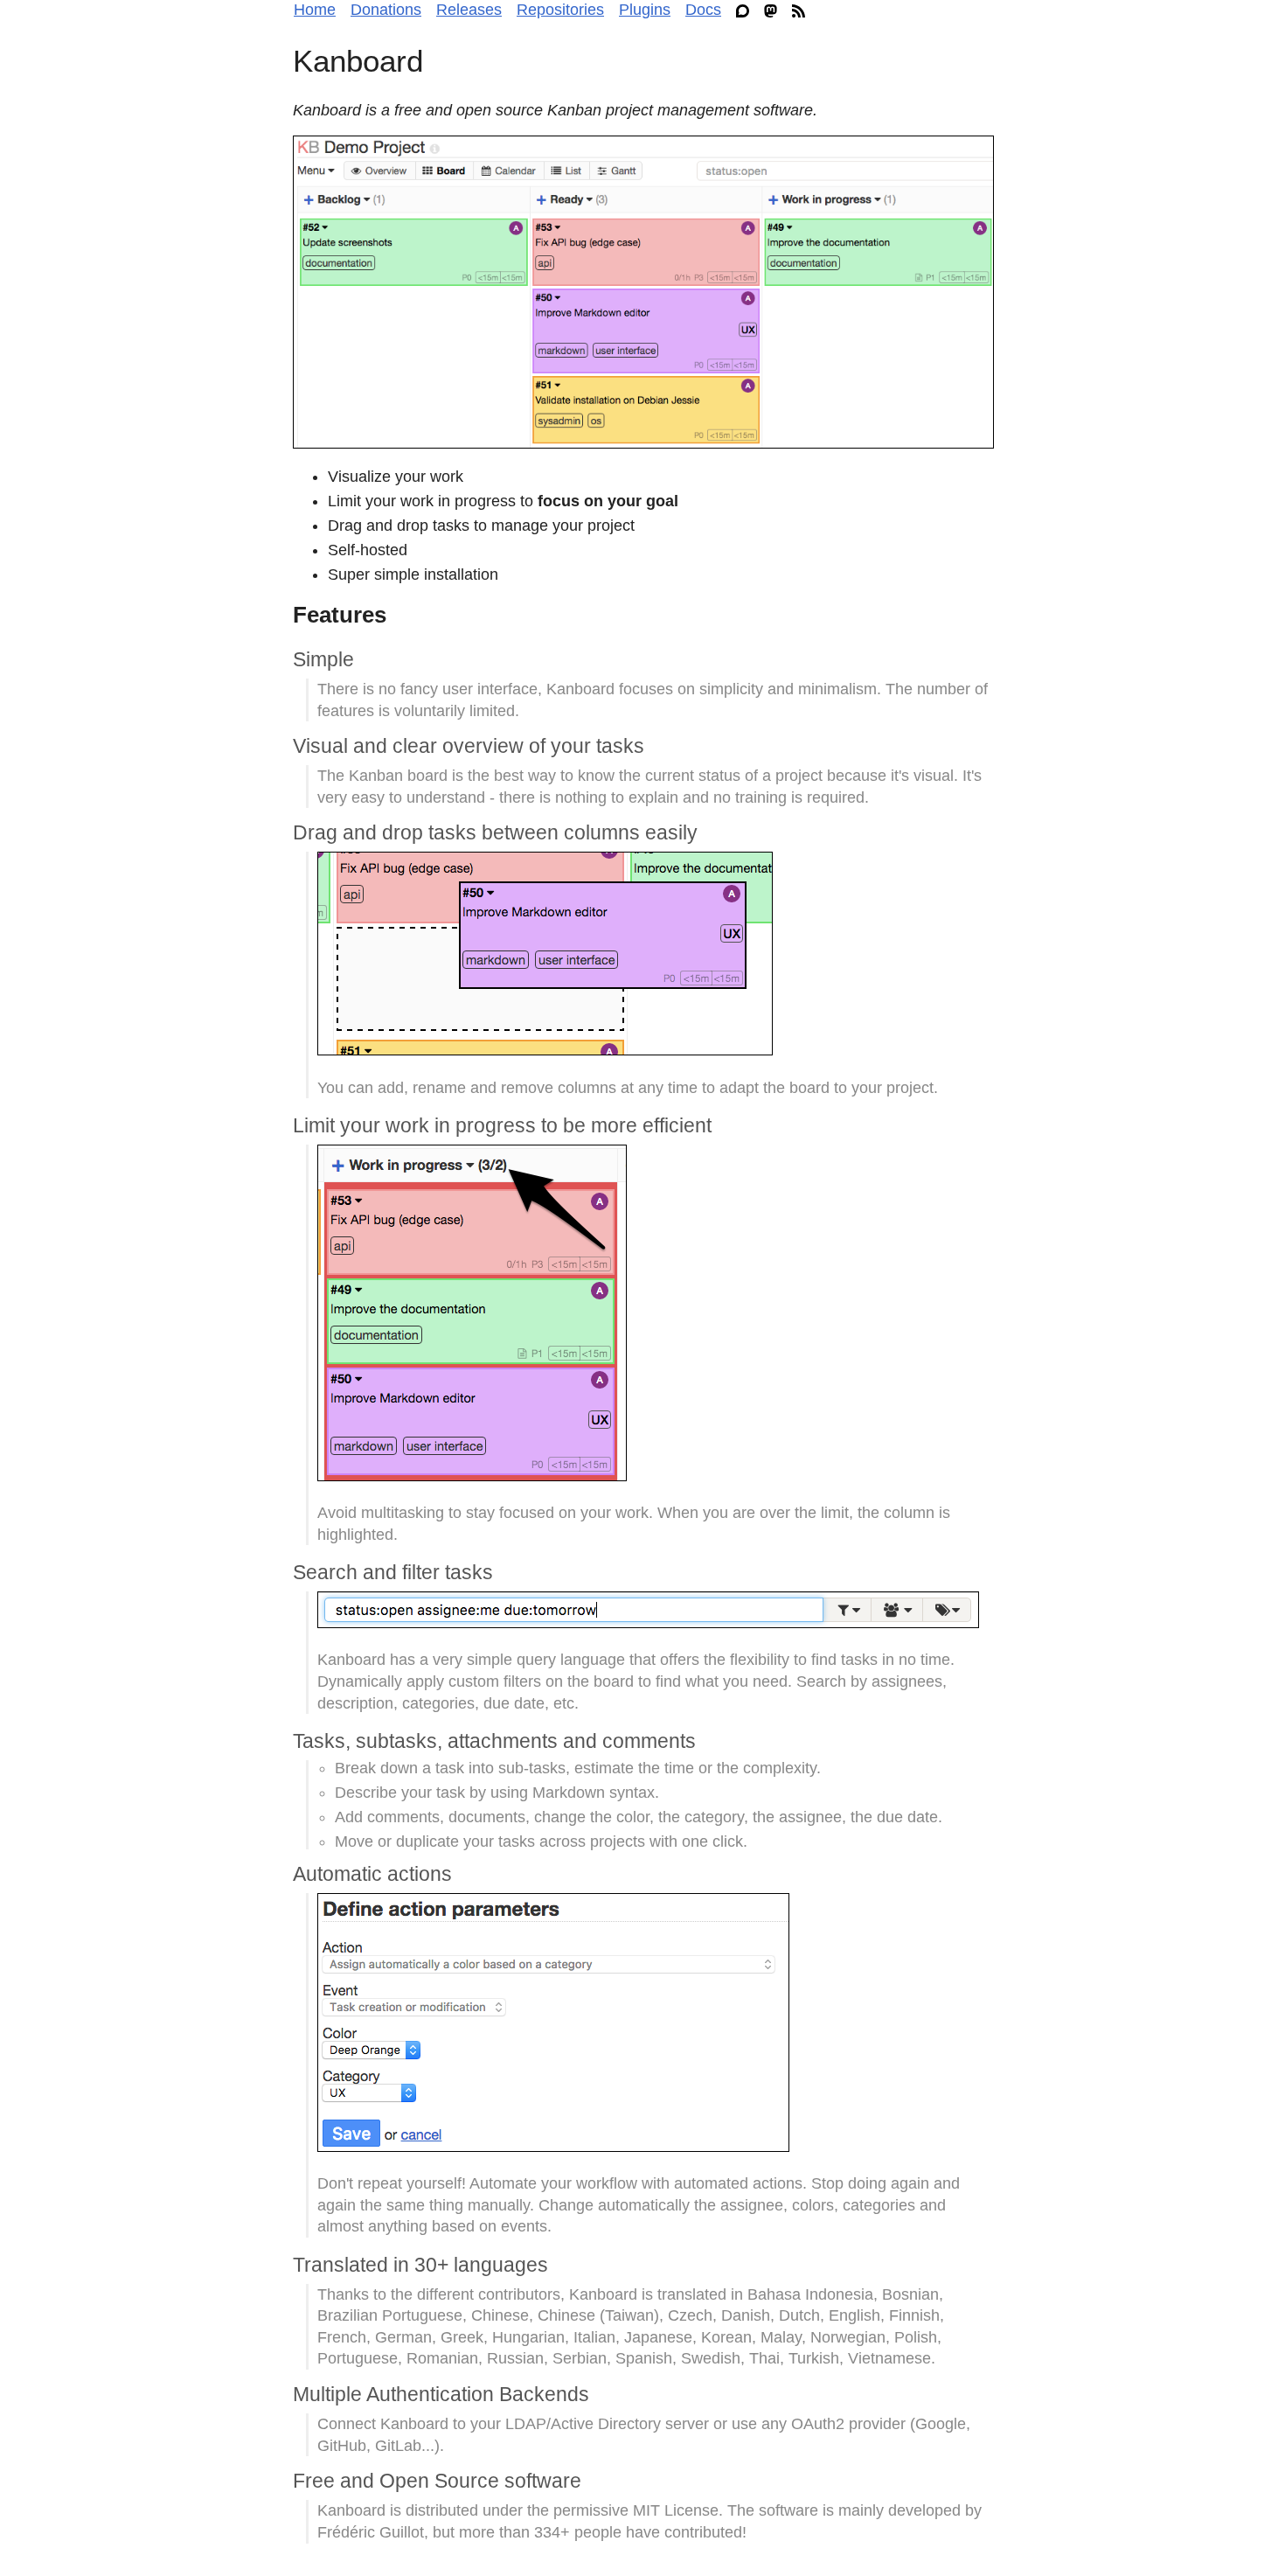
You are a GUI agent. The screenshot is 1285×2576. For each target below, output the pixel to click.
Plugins (645, 10)
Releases (469, 10)
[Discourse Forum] (747, 10)
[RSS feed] (803, 10)
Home (315, 10)
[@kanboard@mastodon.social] (775, 10)
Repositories (560, 10)
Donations (386, 10)
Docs (703, 10)
